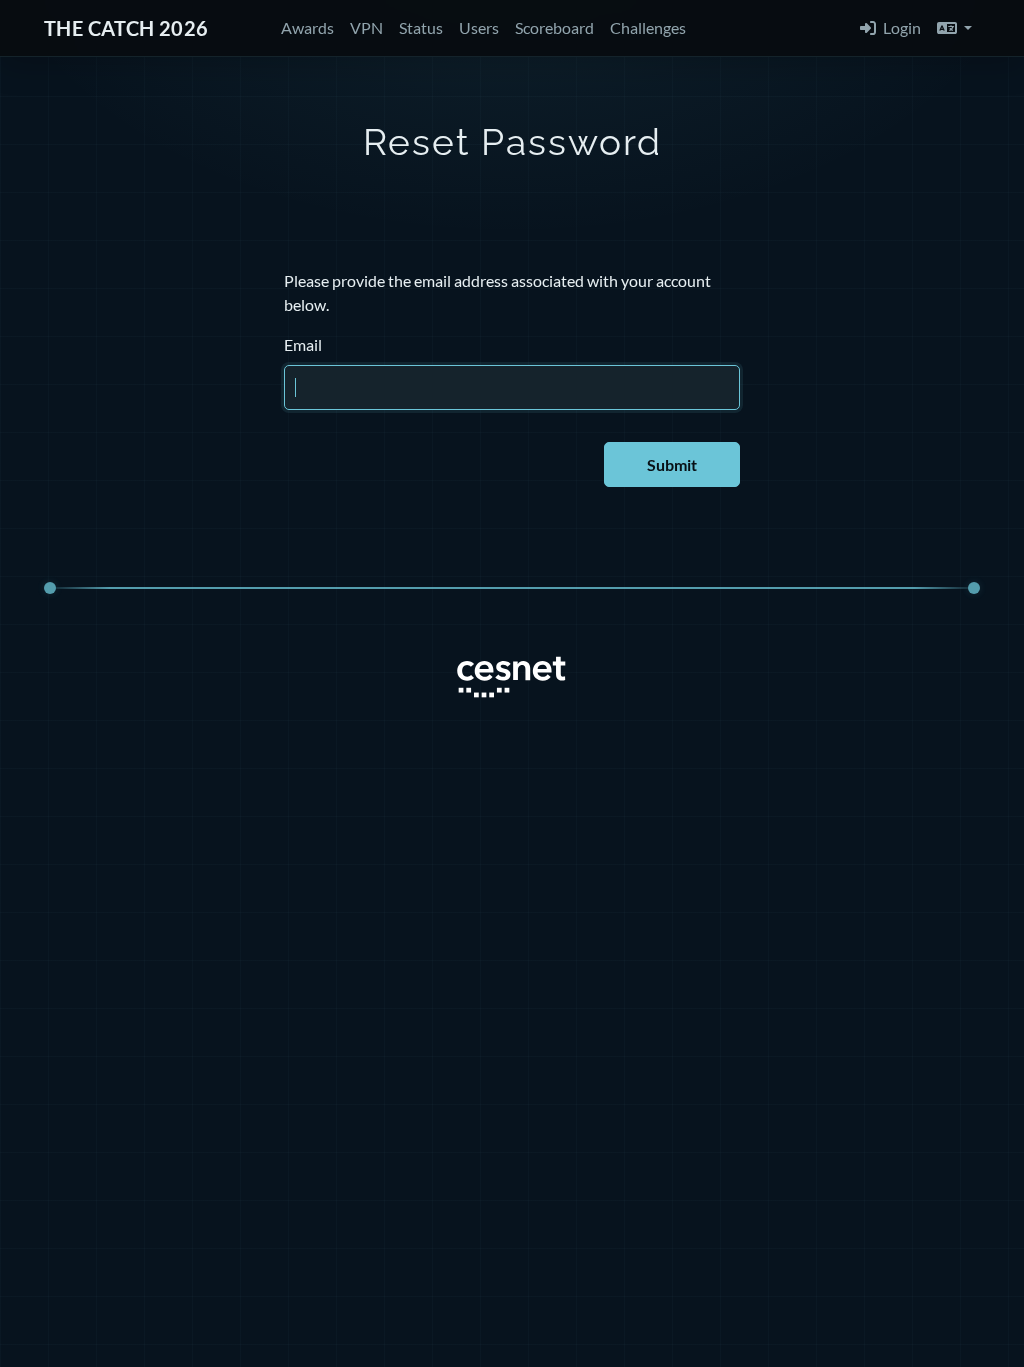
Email (303, 344)
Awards (307, 27)
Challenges (648, 27)
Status (421, 27)
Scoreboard (554, 27)
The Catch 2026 (126, 28)
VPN (366, 27)
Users (479, 27)
